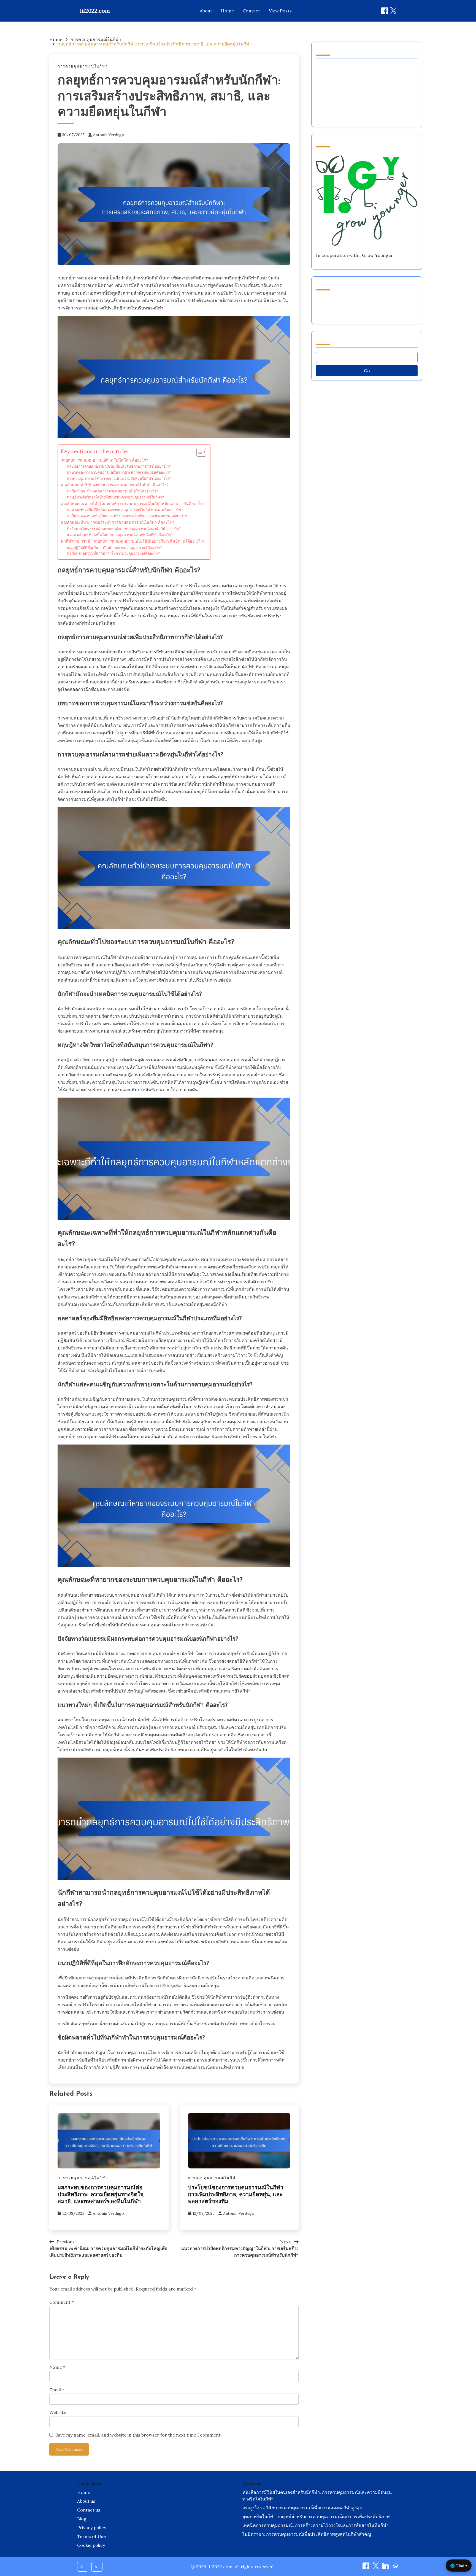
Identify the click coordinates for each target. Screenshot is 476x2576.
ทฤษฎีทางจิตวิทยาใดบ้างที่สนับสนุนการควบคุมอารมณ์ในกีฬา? (115, 497)
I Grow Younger (376, 255)
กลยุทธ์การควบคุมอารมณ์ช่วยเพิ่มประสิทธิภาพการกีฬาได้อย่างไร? (119, 466)
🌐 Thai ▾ (459, 2566)
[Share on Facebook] (385, 11)
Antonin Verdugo (109, 135)
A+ (83, 2567)
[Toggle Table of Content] (198, 452)
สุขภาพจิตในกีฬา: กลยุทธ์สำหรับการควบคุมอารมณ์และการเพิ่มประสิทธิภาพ (316, 2516)
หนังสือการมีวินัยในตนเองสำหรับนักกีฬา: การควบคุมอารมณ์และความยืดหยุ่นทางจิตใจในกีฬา (317, 2496)
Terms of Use (91, 2536)
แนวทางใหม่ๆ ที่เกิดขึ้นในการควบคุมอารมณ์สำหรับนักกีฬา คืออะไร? (120, 535)
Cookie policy (91, 2545)
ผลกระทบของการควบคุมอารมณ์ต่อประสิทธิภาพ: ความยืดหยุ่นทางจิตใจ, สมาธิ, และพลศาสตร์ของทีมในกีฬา (101, 2195)
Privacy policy (92, 2528)
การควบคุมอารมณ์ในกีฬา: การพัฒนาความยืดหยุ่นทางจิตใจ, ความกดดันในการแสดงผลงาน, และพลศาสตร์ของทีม (365, 308)
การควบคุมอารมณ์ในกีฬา (83, 66)
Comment (62, 2302)
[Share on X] (376, 2567)
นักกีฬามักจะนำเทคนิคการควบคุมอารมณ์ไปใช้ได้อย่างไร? (113, 491)
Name (57, 2367)
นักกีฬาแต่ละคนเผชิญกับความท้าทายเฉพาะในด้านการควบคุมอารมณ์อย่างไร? (128, 516)
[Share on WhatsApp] (396, 2567)
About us (86, 2501)
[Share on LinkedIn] (386, 2567)
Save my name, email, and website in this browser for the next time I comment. (139, 2435)
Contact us (89, 2510)
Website (58, 2412)
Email (57, 2390)
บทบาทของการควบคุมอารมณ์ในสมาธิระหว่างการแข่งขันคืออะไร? (119, 472)
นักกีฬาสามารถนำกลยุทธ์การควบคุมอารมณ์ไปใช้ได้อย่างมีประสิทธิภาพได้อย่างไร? (133, 541)
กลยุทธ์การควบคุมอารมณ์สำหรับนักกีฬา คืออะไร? (104, 460)
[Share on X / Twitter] (393, 11)
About (206, 11)
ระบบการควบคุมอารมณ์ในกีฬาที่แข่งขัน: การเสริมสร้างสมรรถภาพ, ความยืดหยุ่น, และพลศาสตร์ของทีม (365, 110)
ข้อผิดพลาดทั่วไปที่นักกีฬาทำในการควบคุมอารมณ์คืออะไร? (113, 553)
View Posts (280, 11)
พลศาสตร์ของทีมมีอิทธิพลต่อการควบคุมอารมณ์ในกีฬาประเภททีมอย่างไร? (125, 510)
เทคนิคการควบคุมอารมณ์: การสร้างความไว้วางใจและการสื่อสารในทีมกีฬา (316, 2525)
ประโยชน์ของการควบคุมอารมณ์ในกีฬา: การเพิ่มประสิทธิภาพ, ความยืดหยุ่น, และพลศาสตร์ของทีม (236, 2195)
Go (367, 371)
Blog (82, 2519)
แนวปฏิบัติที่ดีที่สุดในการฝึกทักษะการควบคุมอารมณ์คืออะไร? (114, 548)
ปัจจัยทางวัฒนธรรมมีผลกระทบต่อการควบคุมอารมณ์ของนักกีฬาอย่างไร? (124, 529)
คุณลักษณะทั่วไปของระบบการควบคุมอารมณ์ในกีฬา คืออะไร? (115, 485)
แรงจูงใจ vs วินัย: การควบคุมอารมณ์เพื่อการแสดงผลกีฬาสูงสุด (302, 2508)
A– (97, 2567)
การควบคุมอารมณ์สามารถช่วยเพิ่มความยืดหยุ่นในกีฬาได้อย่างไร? (119, 479)
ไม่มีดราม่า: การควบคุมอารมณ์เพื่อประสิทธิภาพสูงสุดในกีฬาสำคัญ (307, 2534)
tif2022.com (95, 11)
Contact (251, 11)
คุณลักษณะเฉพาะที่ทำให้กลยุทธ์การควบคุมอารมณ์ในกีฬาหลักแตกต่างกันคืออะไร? (133, 504)
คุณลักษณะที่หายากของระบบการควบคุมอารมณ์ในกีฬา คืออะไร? (117, 522)
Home (227, 11)
